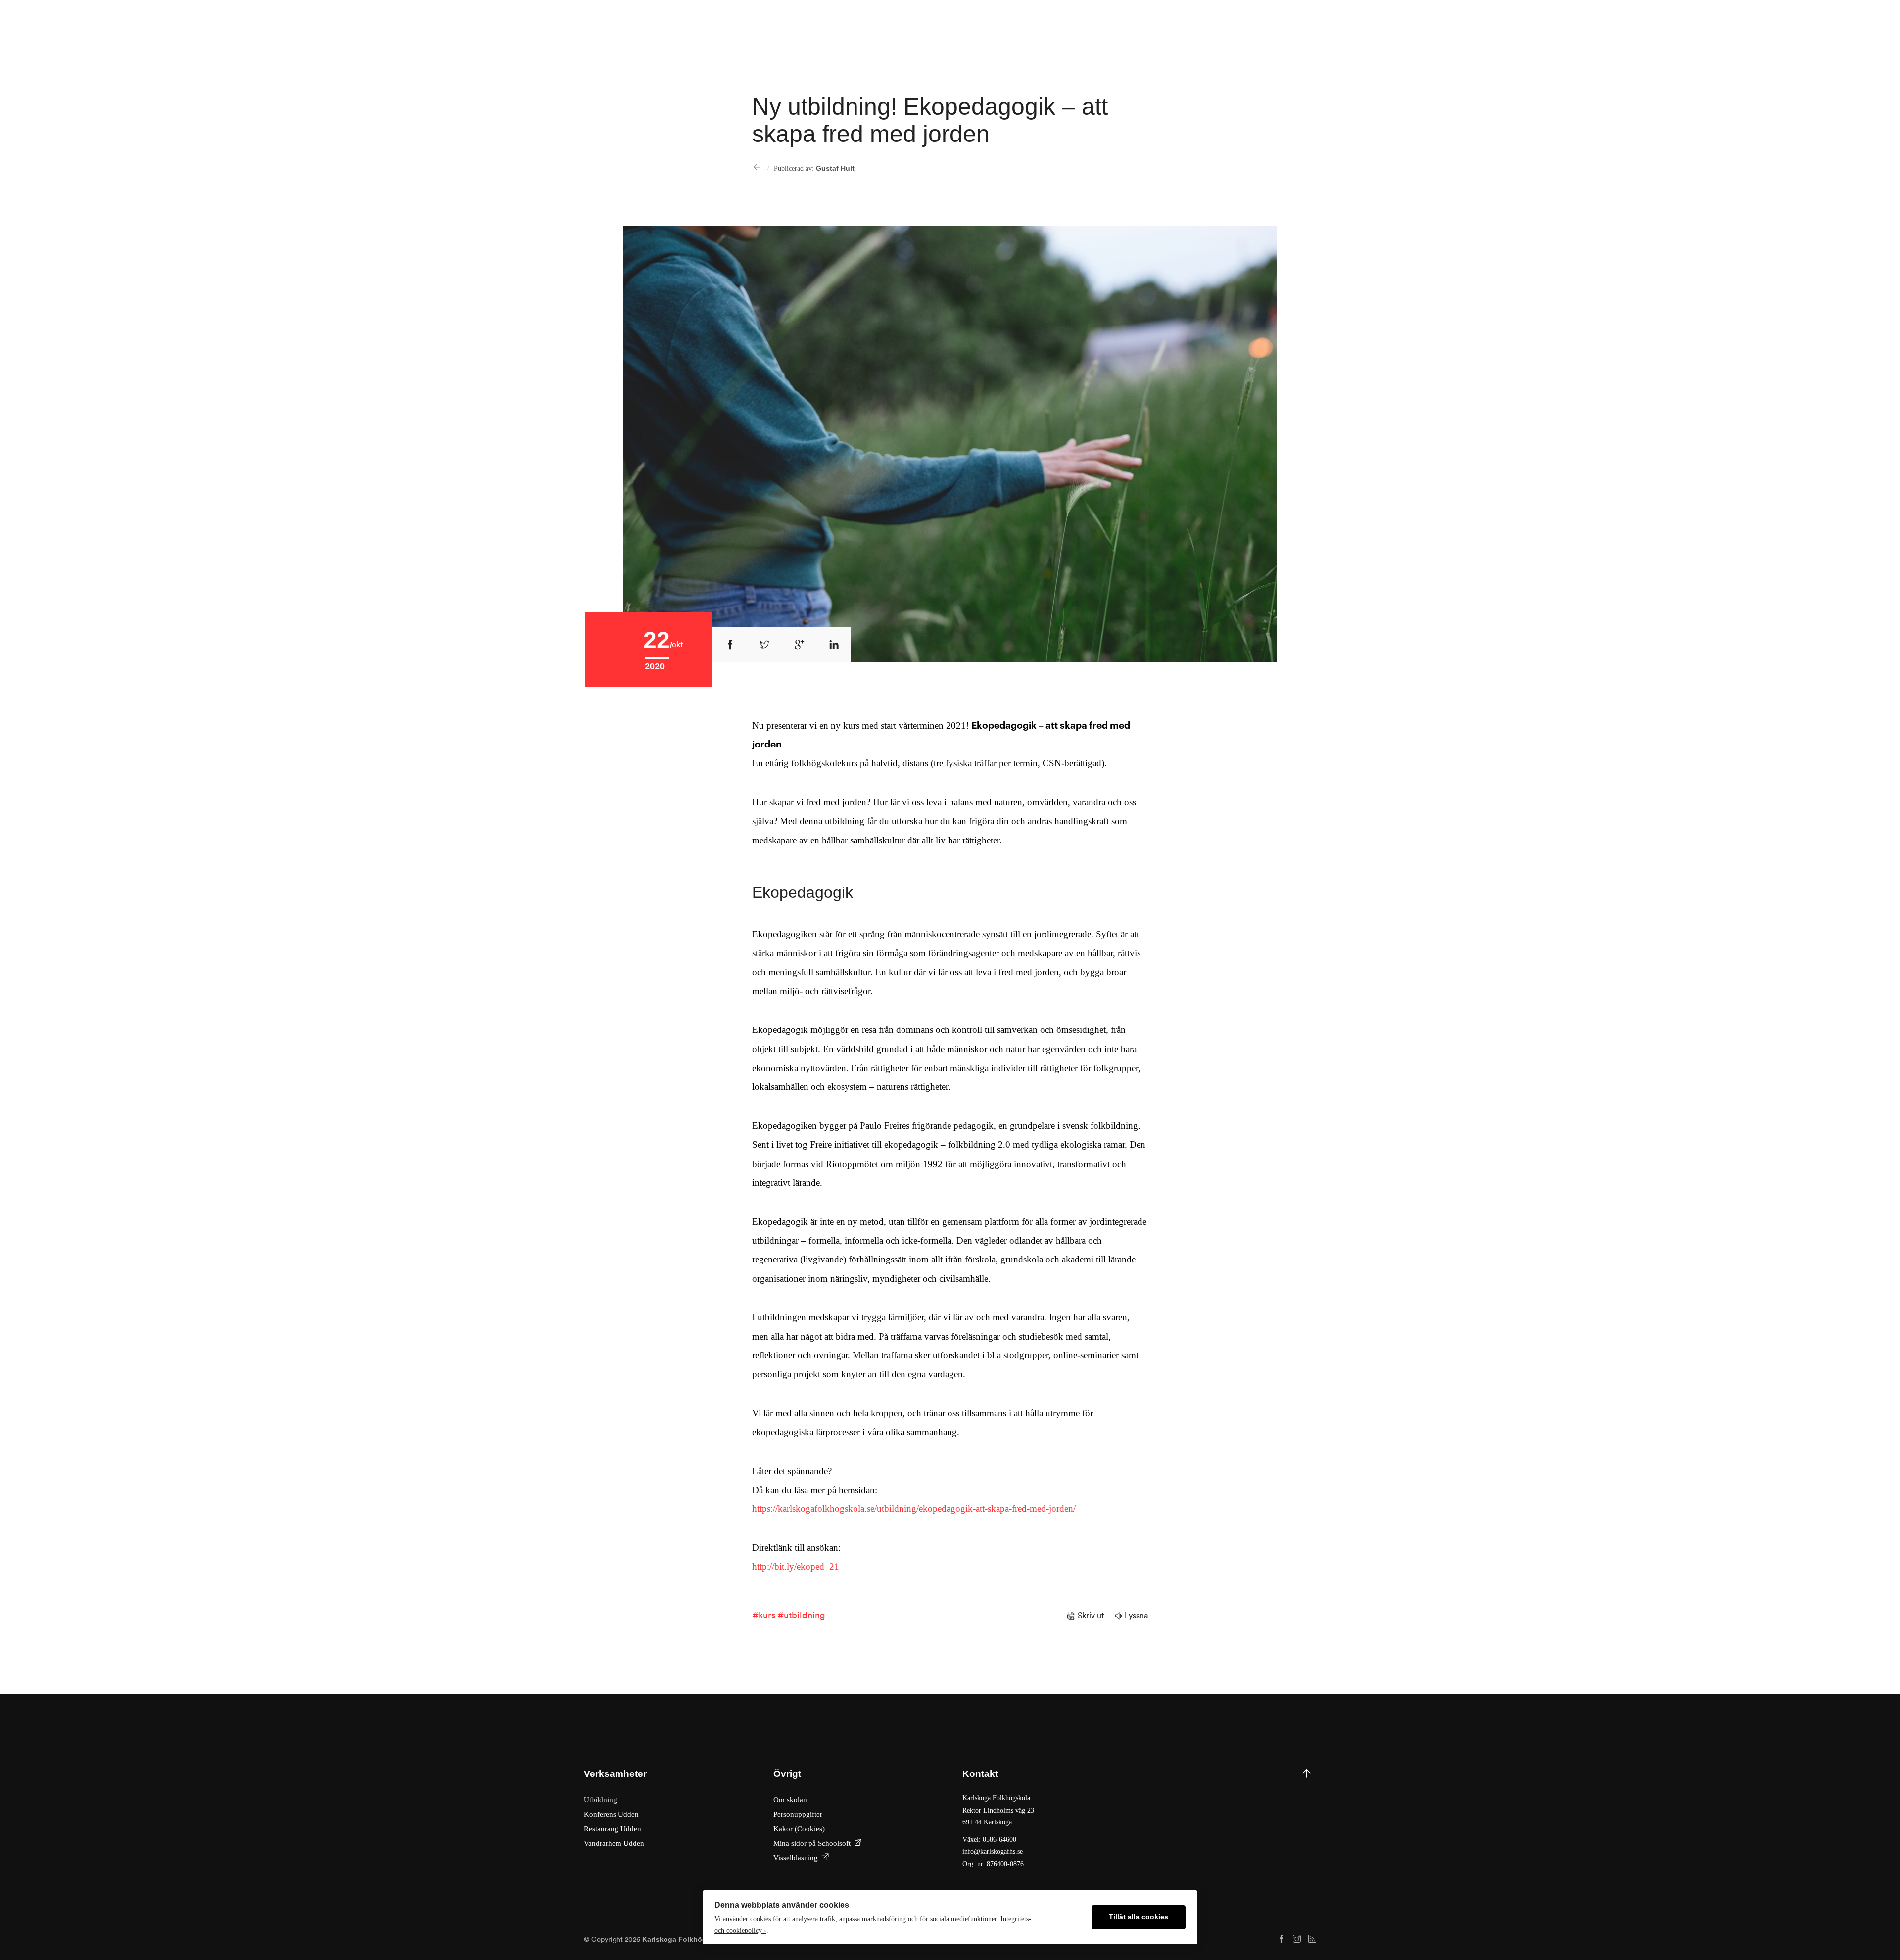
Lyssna (1136, 1616)
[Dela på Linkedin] (834, 645)
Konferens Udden (611, 1814)
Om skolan (790, 1799)
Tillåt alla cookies (1139, 1917)
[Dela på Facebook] (730, 645)
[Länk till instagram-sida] (1297, 1939)
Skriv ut (1091, 1616)
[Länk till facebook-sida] (1282, 1939)
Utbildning (804, 1615)
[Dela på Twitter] (764, 645)
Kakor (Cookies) (799, 1829)
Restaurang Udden (613, 1829)
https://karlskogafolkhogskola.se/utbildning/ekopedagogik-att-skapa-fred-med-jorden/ (914, 1509)
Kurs (767, 1615)
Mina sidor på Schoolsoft (812, 1843)
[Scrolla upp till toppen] (1306, 1819)
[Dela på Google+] (799, 645)
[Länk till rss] (1312, 1939)
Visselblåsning (796, 1857)
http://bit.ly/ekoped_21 (796, 1566)
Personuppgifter (798, 1814)
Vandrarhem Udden (614, 1843)
